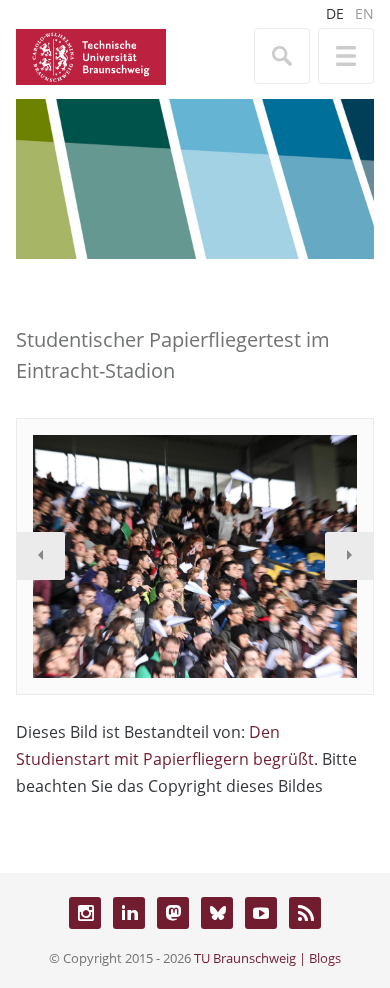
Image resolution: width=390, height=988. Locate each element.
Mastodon (173, 913)
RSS (305, 913)
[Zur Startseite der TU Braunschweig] (91, 55)
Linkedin (129, 913)
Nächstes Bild (349, 556)
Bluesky (217, 913)
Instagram (85, 913)
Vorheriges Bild (41, 556)
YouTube (261, 913)
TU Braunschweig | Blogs (267, 958)
